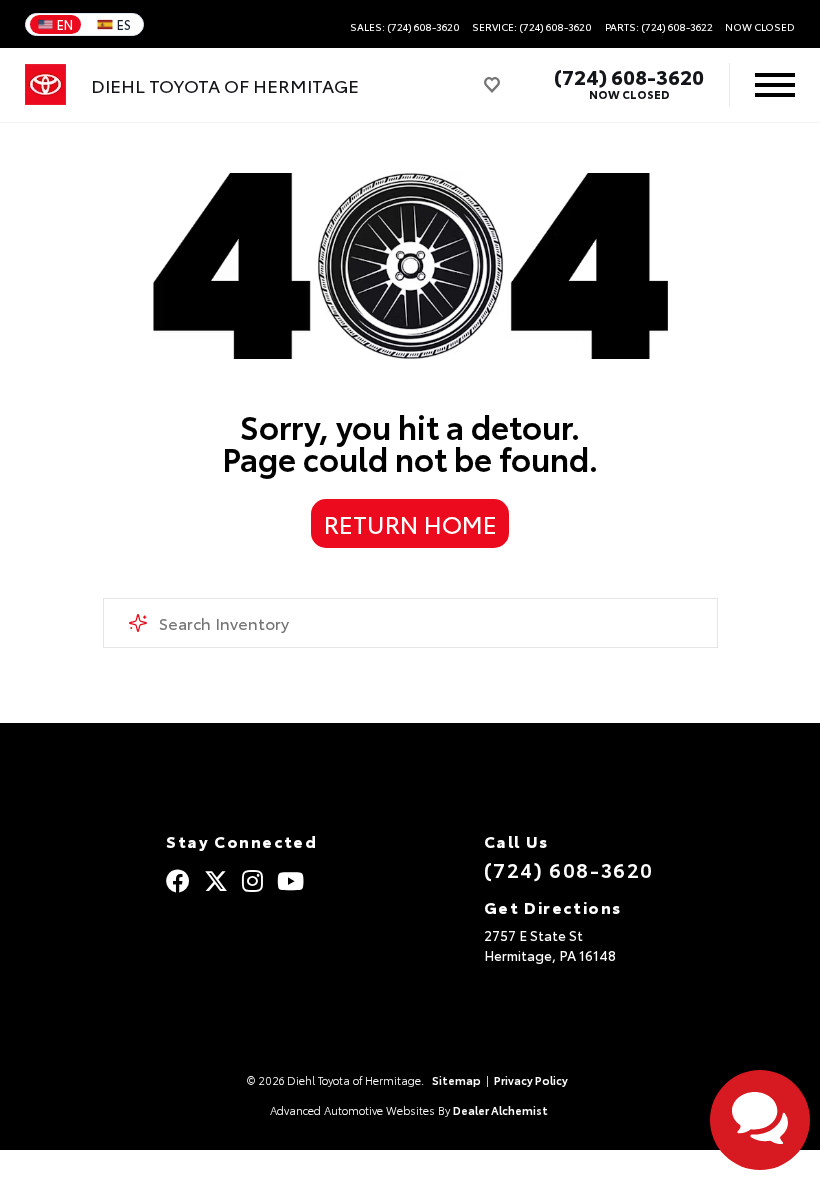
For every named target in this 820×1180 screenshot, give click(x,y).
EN (65, 24)
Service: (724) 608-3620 (532, 27)
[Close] (251, 1163)
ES (124, 24)
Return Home (410, 523)
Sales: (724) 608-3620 (405, 27)
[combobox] (410, 623)
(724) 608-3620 (629, 76)
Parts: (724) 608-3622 (659, 27)
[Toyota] (45, 85)
